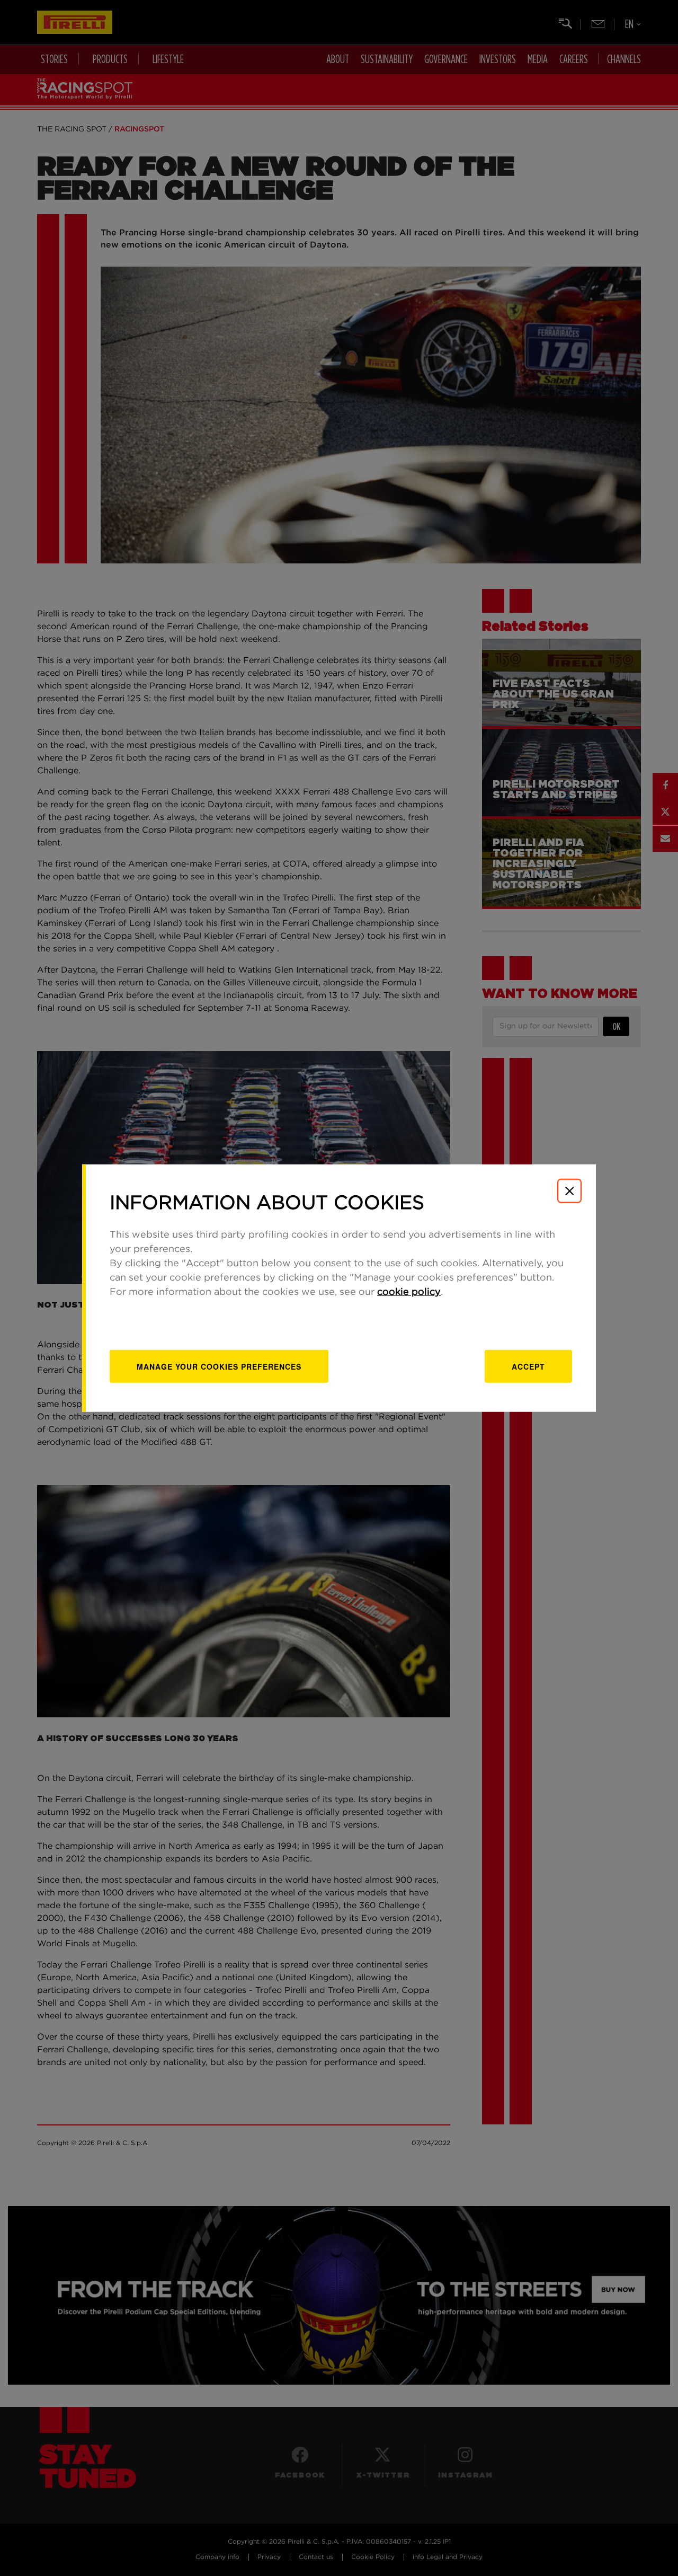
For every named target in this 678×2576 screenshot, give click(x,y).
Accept (528, 1366)
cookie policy (409, 1292)
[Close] (569, 1191)
